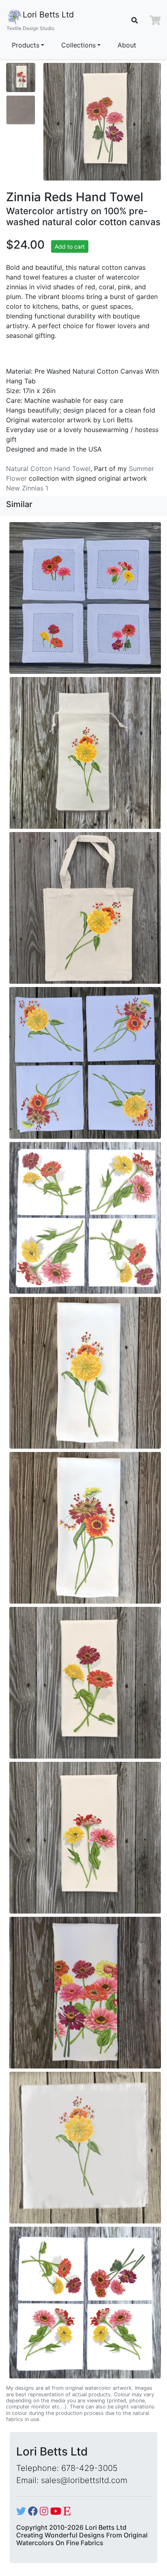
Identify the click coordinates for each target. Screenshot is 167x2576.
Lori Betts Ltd (40, 20)
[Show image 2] (21, 110)
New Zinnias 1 (27, 488)
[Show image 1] (21, 77)
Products (26, 45)
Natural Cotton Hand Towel (48, 469)
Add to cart (70, 246)
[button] (155, 20)
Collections (78, 45)
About (127, 45)
